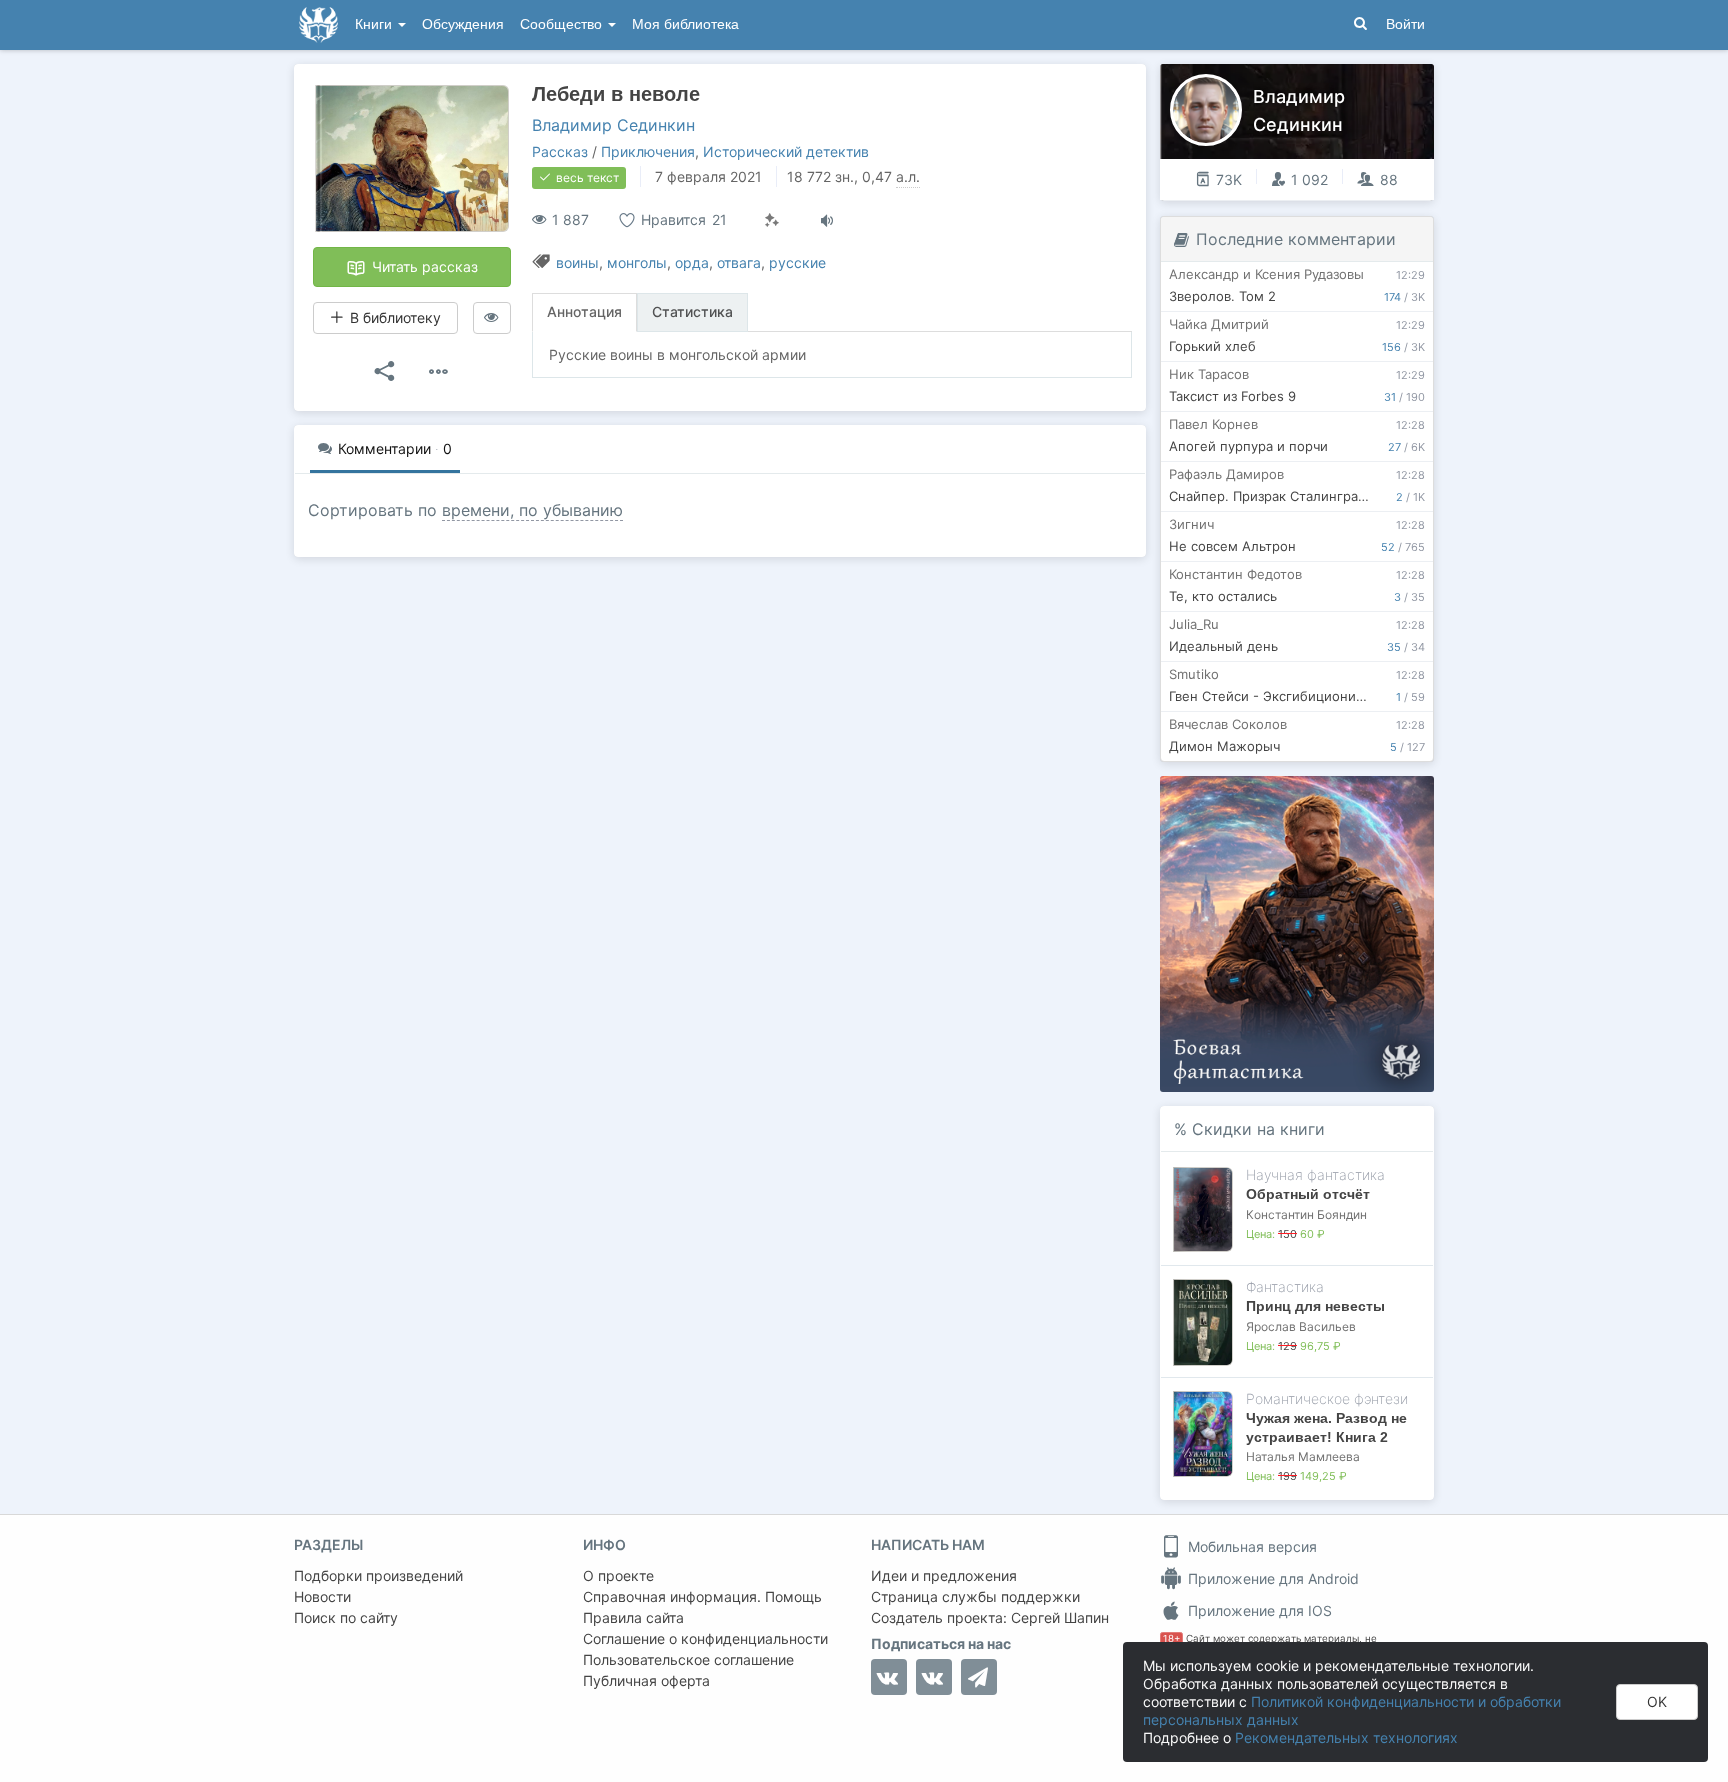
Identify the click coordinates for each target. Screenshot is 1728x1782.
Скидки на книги (1258, 1129)
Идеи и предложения (944, 1575)
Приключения (648, 151)
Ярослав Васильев (1301, 1326)
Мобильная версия (1250, 1546)
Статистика (692, 311)
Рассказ (560, 151)
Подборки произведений (378, 1575)
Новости (322, 1596)
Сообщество (563, 24)
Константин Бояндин (1306, 1214)
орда (692, 262)
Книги (375, 24)
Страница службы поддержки (975, 1596)
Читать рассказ (423, 266)
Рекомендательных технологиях (1346, 1737)
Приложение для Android (1271, 1578)
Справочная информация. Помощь (702, 1596)
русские (797, 262)
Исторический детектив (786, 151)
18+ (1171, 1638)
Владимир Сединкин (613, 125)
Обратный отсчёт (1308, 1194)
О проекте (618, 1575)
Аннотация (584, 311)
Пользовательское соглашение (688, 1659)
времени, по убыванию (532, 510)
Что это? (1303, 797)
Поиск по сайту (346, 1617)
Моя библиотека (685, 24)
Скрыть (1391, 798)
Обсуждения (463, 24)
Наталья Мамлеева (1303, 1456)
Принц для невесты (1315, 1306)
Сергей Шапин (1060, 1617)
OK (1657, 1701)
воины (577, 262)
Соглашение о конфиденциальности (705, 1638)
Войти (1405, 24)
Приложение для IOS (1258, 1610)
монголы (637, 262)
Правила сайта (633, 1617)
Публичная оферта (646, 1680)
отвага (739, 262)
